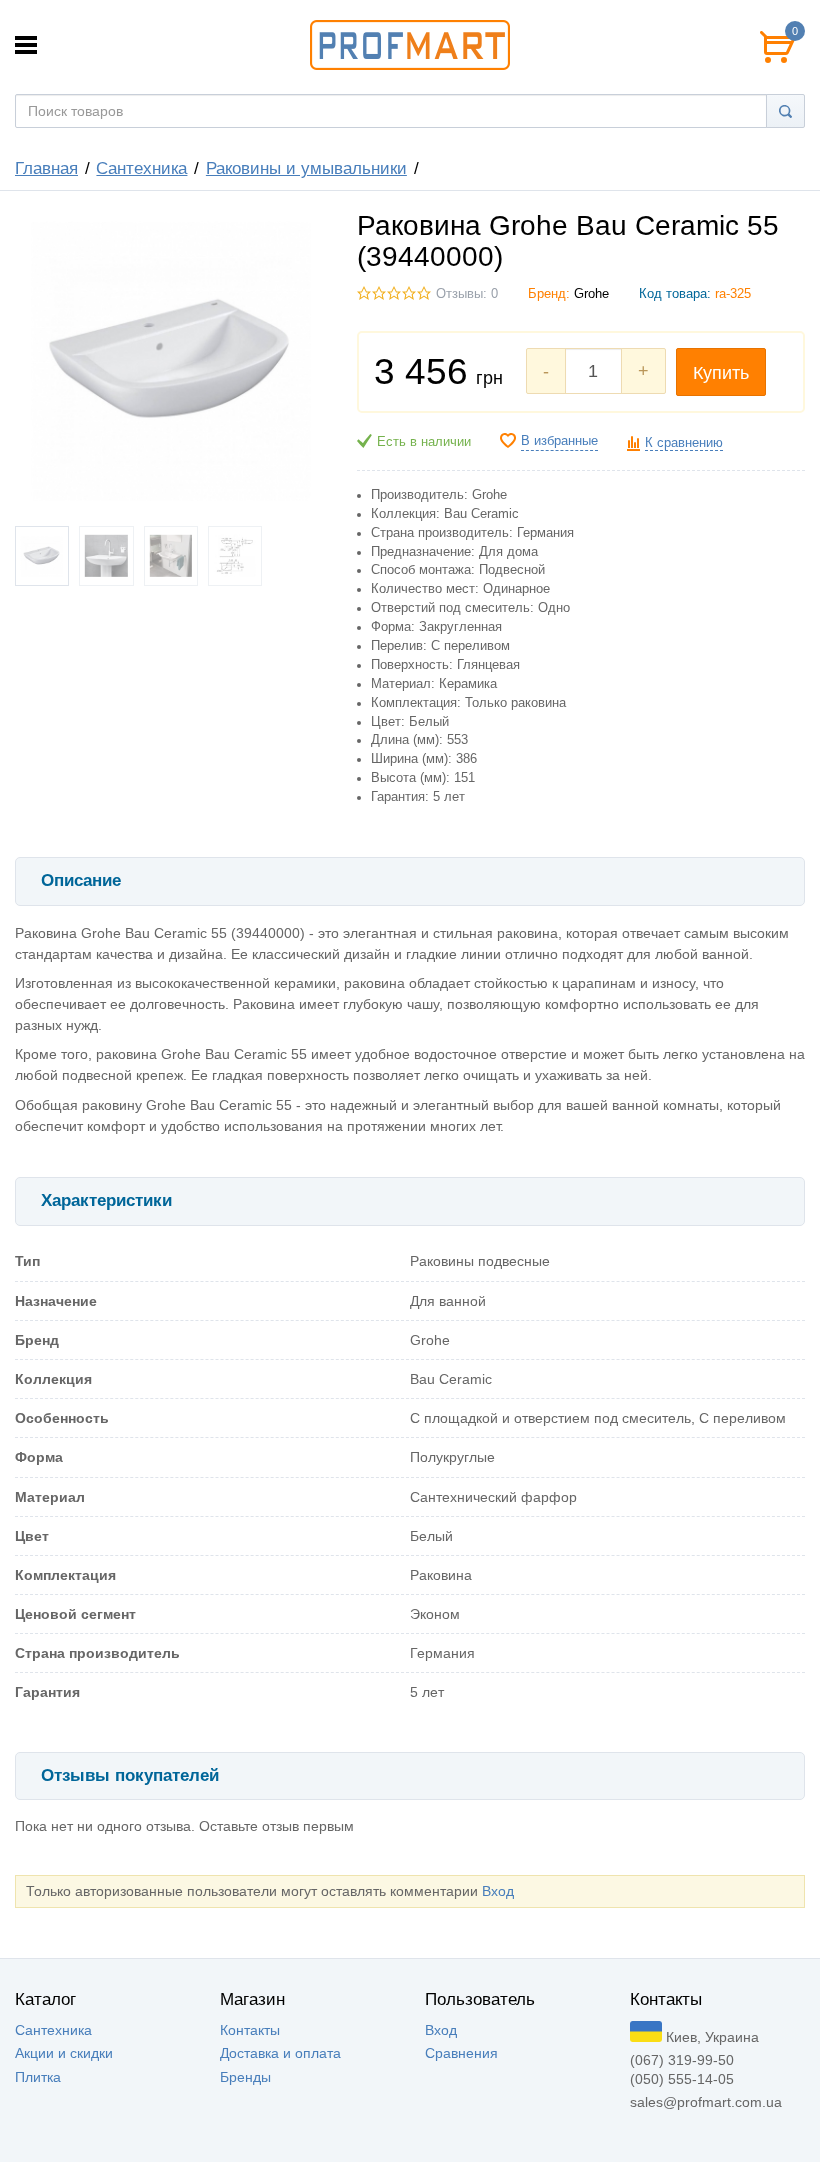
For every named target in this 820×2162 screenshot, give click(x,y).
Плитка (38, 2077)
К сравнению (684, 443)
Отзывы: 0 (467, 294)
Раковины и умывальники (306, 168)
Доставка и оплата (280, 2053)
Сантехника (141, 168)
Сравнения (461, 2053)
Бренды (245, 2077)
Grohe (591, 294)
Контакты (250, 2030)
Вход (498, 1891)
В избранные (559, 441)
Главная (46, 168)
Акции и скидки (64, 2053)
